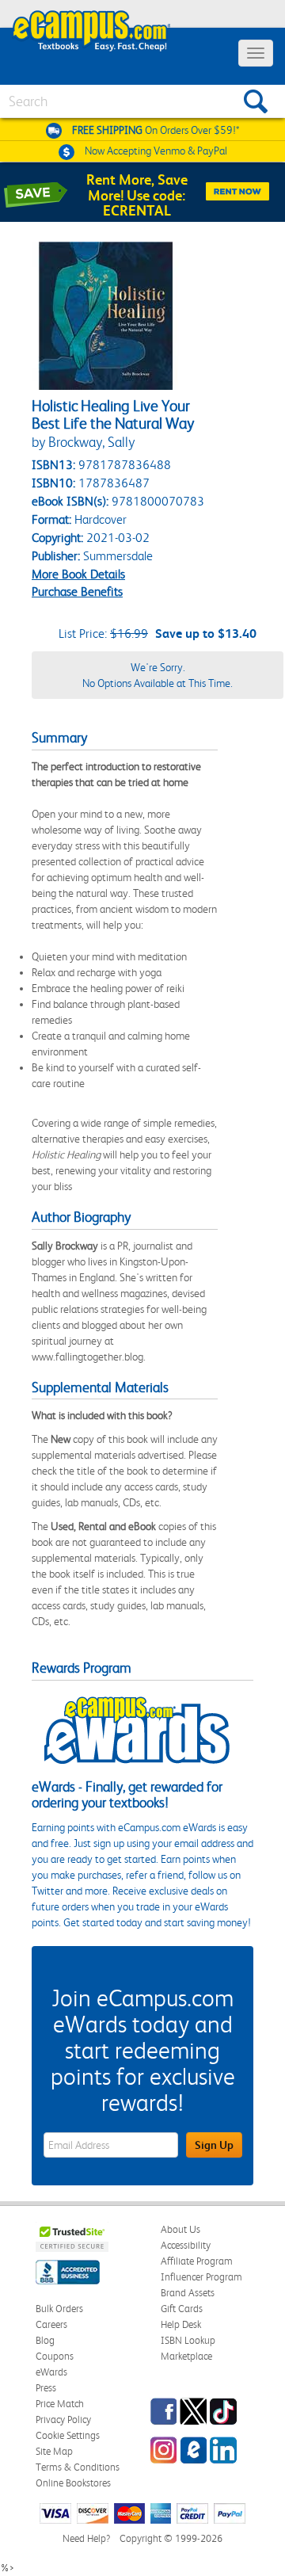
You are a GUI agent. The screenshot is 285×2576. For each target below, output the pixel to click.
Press (46, 2388)
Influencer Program (201, 2277)
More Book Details (78, 574)
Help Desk (181, 2324)
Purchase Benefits (77, 592)
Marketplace (186, 2356)
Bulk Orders (59, 2309)
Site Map (54, 2451)
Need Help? (86, 2538)
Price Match (60, 2404)
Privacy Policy (63, 2420)
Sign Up (214, 2145)
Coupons (55, 2356)
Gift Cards (182, 2309)
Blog (45, 2340)
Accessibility (186, 2245)
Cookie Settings (68, 2435)
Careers (51, 2324)
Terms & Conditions (78, 2467)
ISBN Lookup (188, 2340)
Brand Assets (188, 2293)
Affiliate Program (197, 2261)
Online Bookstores (73, 2483)
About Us (180, 2229)
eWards (51, 2372)
